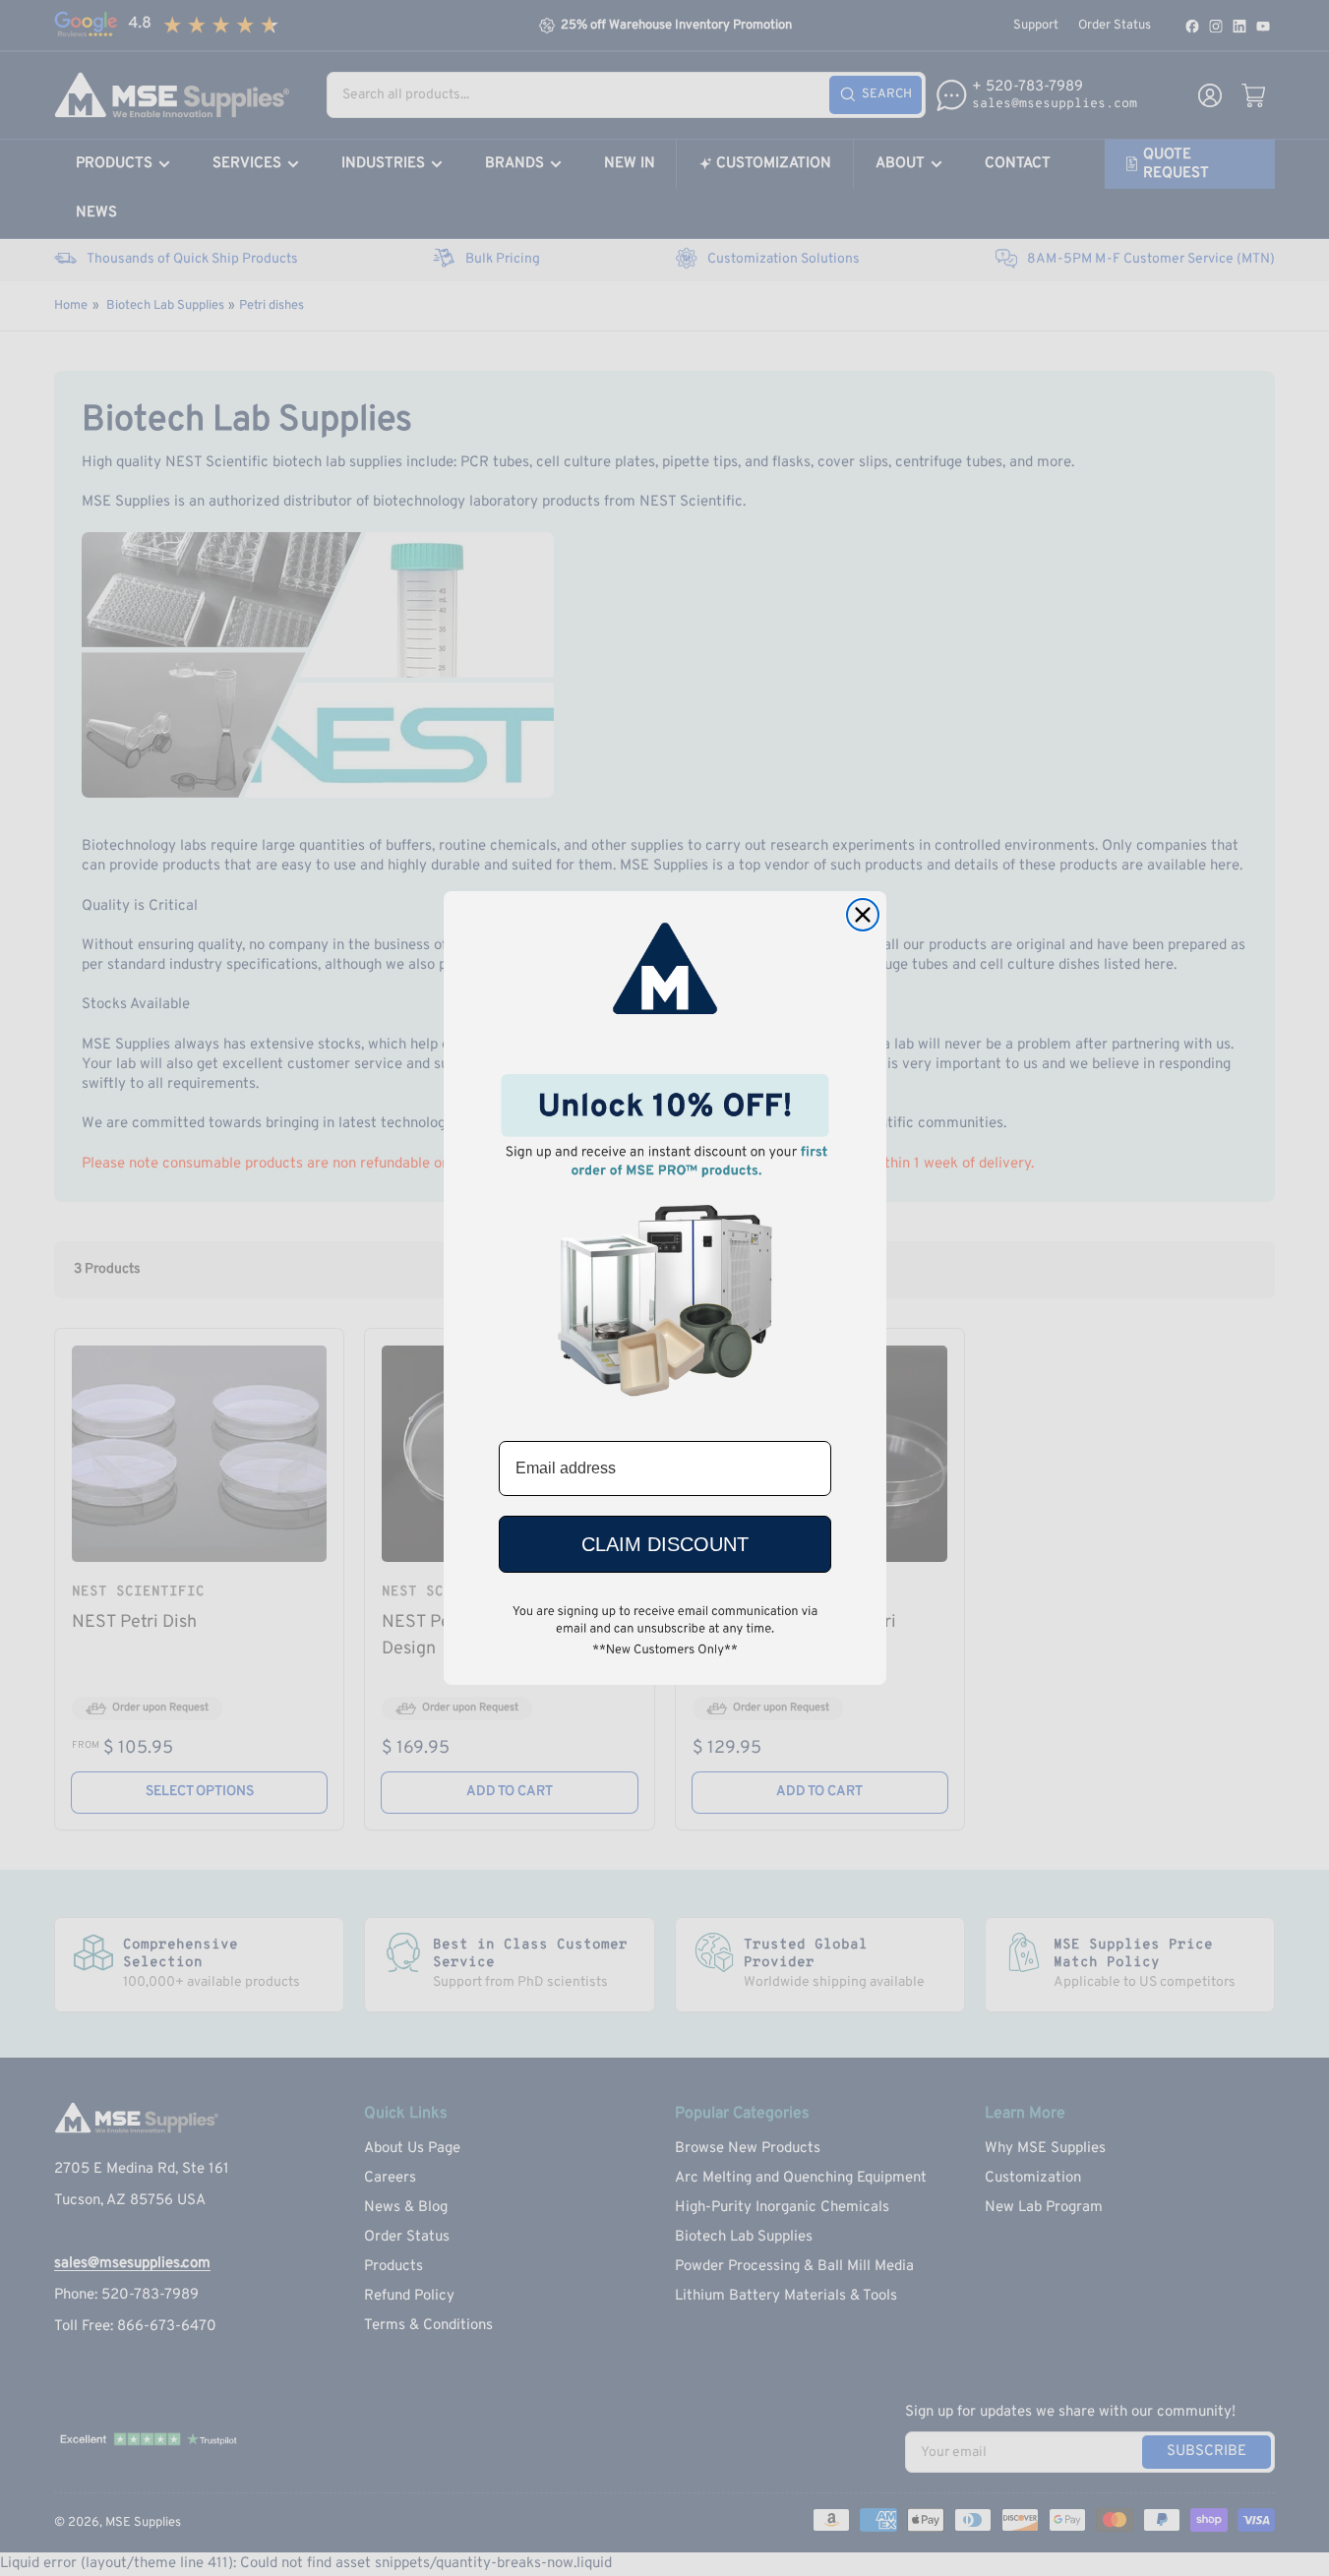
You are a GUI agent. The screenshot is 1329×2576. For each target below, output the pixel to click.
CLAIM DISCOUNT (665, 1544)
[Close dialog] (863, 915)
